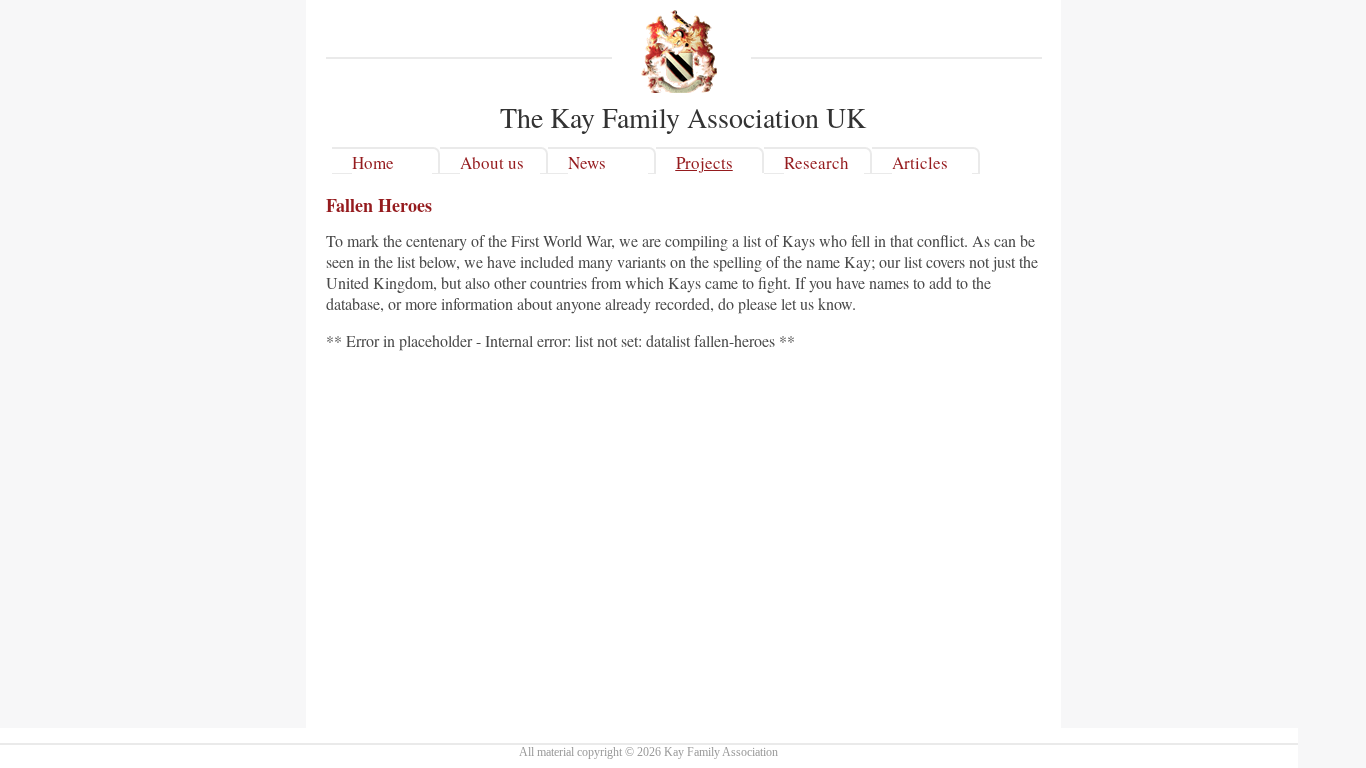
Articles (920, 162)
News (587, 162)
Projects (704, 162)
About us (492, 162)
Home (373, 162)
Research (816, 162)
